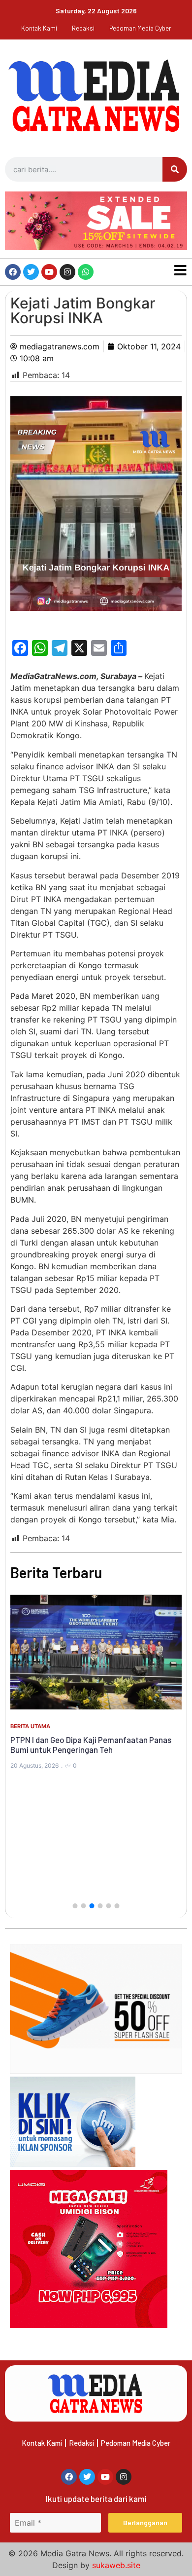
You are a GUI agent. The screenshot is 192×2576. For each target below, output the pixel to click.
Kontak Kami (39, 28)
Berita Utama (30, 1726)
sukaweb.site (116, 2565)
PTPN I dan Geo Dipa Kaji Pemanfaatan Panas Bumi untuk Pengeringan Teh (91, 1744)
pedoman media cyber (140, 28)
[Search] (175, 169)
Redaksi (83, 28)
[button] (75, 1906)
